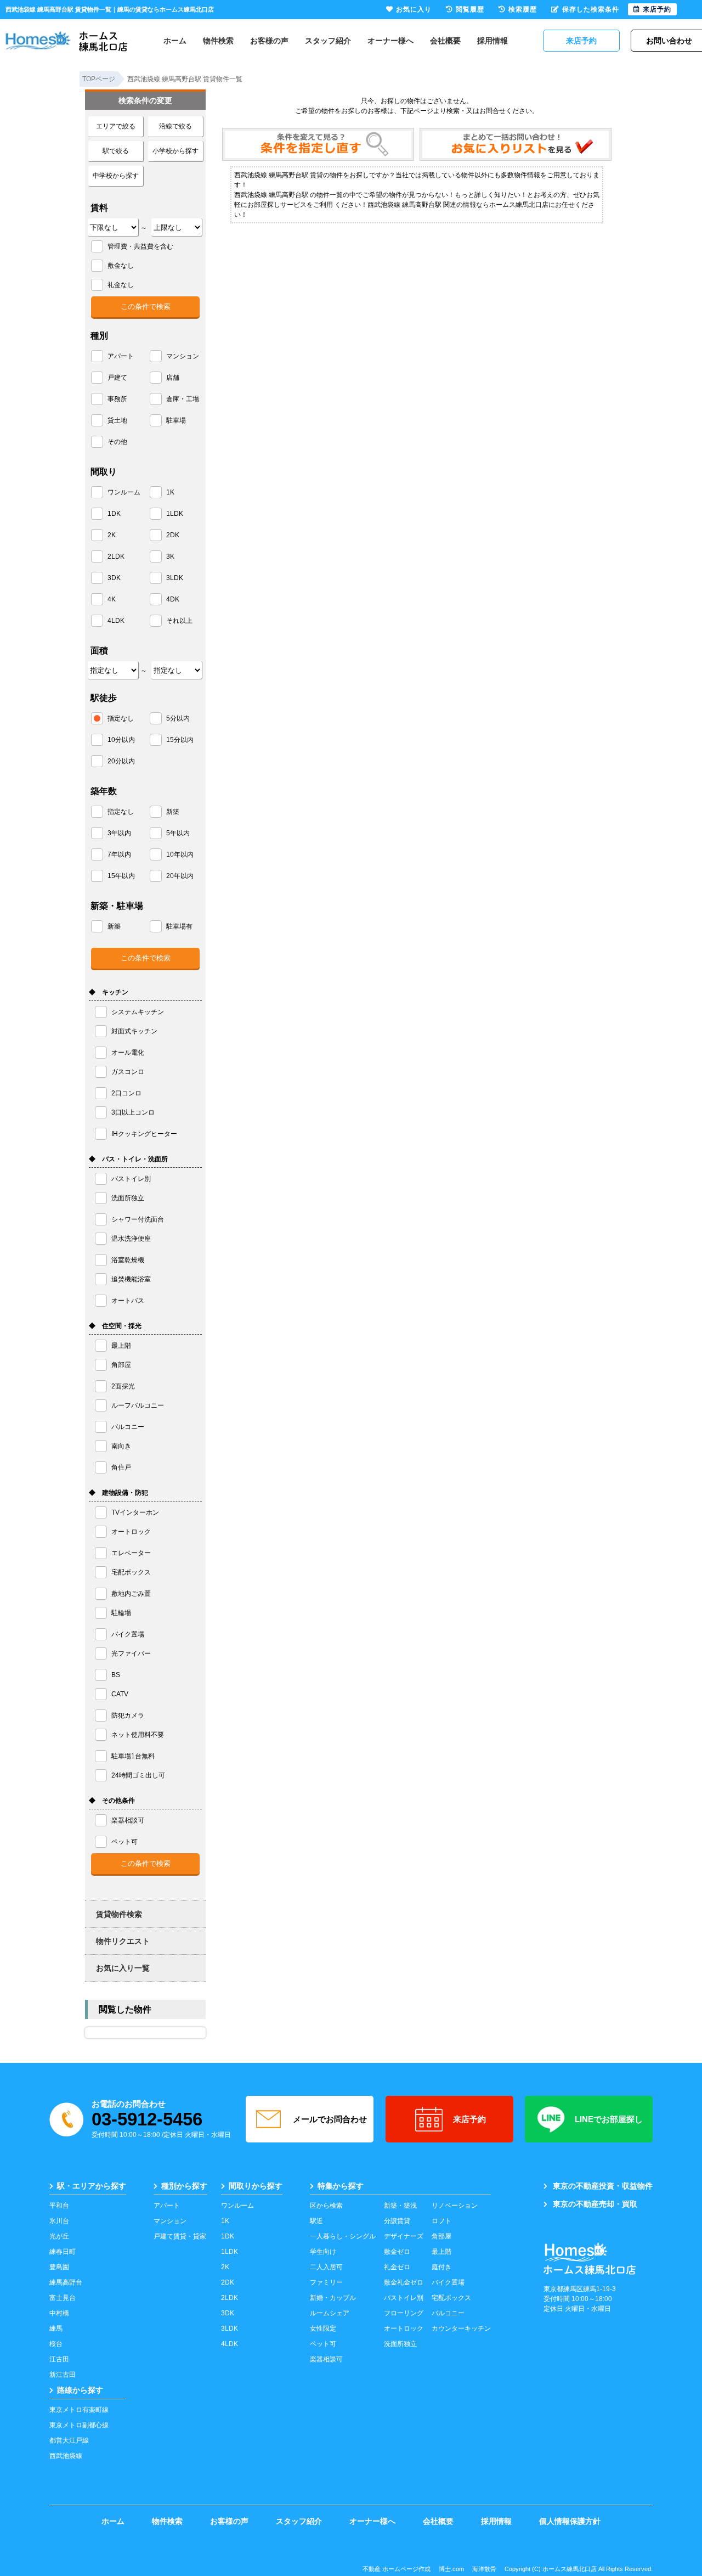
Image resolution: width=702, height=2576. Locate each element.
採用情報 (492, 41)
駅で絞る (116, 151)
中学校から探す (116, 176)
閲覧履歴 (470, 9)
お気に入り (414, 9)
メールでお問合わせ (330, 2119)
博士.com (451, 2569)
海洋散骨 (484, 2569)
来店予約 (469, 2119)
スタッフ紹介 (328, 41)
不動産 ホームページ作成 (397, 2569)
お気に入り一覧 (123, 1968)
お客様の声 (269, 41)
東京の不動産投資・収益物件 (603, 2186)
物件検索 (218, 41)
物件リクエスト (123, 1941)
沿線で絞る (175, 126)
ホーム (175, 41)
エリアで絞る (116, 126)
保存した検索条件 (591, 9)
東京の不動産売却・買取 (595, 2204)
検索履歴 (523, 9)
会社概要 (445, 41)
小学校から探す (175, 151)
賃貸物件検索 (119, 1914)
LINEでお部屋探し (609, 2119)
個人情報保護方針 (570, 2521)
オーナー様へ (390, 41)
